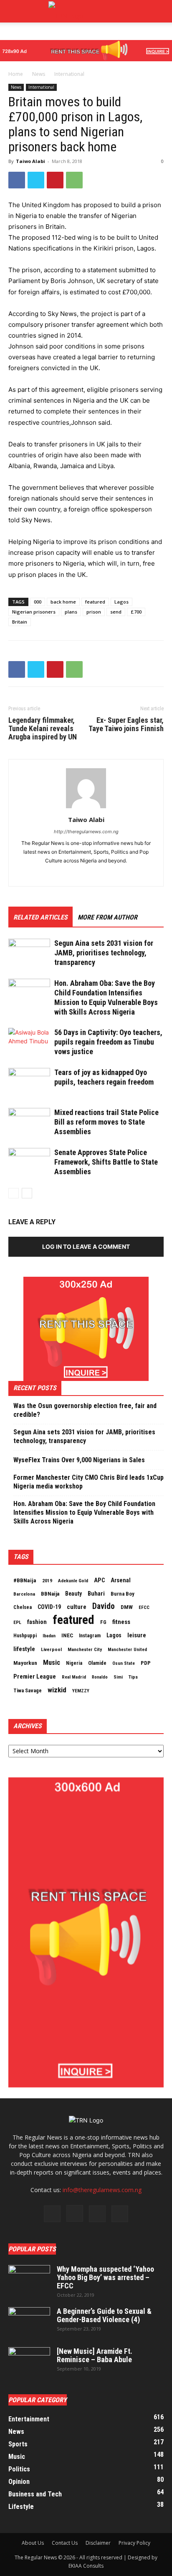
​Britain (20, 622)
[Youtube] (120, 2214)
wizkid (57, 1690)
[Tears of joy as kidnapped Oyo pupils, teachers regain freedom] (29, 1082)
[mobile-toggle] (14, 11)
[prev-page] (14, 1193)
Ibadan (49, 1636)
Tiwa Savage (28, 1690)
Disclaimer (98, 2543)
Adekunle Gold (73, 1581)
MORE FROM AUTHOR (107, 917)
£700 (136, 612)
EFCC (144, 1607)
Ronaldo (100, 1677)
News (39, 74)
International (69, 74)
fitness (121, 1622)
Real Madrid (74, 1677)
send (116, 612)
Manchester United (127, 1650)
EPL (17, 1622)
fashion (37, 1622)
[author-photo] (86, 808)
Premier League (35, 1676)
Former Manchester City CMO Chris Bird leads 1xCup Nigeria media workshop (89, 1482)
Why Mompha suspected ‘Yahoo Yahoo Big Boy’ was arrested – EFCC (105, 2277)
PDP (146, 1663)
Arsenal (121, 1580)
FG (103, 1622)
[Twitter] (36, 180)
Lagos (121, 602)
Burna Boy (123, 1594)
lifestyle (24, 1649)
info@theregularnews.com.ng (102, 2190)
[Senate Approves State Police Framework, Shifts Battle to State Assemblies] (29, 1162)
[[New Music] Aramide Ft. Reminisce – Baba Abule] (29, 2362)
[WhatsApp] (74, 180)
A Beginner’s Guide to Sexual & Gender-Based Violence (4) (104, 2315)
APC (99, 1580)
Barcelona (24, 1594)
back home (63, 602)
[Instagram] (75, 2213)
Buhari (96, 1594)
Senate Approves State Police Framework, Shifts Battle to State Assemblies (106, 1162)
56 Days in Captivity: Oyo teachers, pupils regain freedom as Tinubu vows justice (108, 1042)
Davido (104, 1606)
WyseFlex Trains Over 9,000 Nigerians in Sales (79, 1460)
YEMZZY (81, 1691)
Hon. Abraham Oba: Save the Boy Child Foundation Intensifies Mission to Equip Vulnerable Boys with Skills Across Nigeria (84, 1512)
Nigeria (74, 1663)
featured (95, 602)
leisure (137, 1635)
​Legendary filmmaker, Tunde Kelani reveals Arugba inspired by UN (43, 729)
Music (52, 1663)
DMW (127, 1607)
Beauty (73, 1594)
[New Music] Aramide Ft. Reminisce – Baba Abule (95, 2355)
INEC (67, 1635)
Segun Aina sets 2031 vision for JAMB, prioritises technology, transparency (104, 953)
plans (71, 612)
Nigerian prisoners (34, 612)
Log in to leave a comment (86, 1247)
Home (16, 74)
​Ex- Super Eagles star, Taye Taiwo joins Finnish (126, 724)
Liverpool (51, 1649)
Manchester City (85, 1649)
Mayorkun (25, 1663)
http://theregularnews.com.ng (86, 832)
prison (94, 612)
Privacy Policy (134, 2543)
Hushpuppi (25, 1636)
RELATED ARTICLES (40, 917)
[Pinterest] (55, 180)
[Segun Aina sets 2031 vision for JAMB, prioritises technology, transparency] (29, 953)
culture (77, 1607)
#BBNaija (25, 1580)
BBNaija (50, 1594)
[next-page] (27, 1193)
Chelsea (23, 1607)
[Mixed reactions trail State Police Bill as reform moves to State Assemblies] (29, 1122)
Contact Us (65, 2543)
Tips (133, 1677)
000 (38, 602)
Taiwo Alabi (30, 161)
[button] (160, 11)
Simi (118, 1677)
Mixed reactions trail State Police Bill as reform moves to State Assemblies (106, 1122)
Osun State (124, 1663)
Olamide (97, 1663)
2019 (47, 1581)
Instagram (90, 1636)
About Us (33, 2543)
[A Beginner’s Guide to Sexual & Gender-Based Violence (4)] (29, 2322)
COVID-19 (49, 1607)
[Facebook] (17, 180)
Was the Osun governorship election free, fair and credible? (85, 1410)
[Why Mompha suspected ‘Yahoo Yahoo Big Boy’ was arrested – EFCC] (29, 2280)
